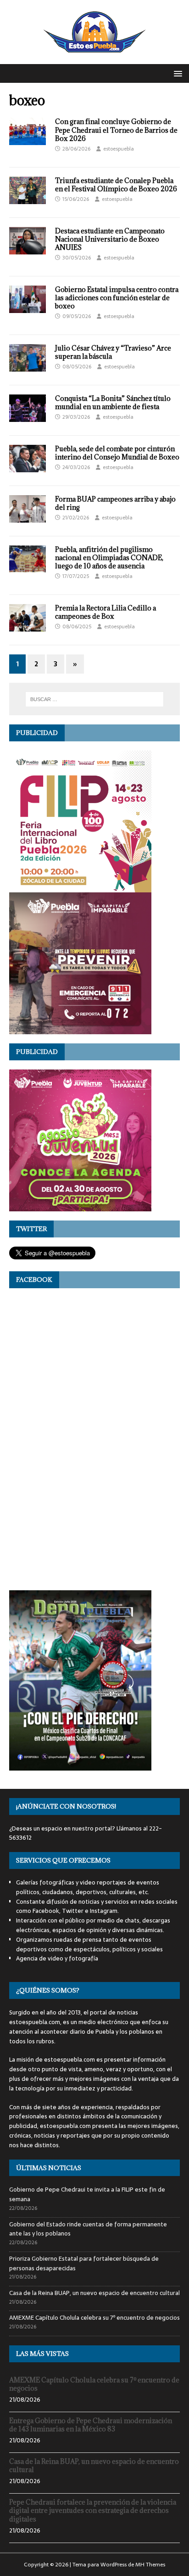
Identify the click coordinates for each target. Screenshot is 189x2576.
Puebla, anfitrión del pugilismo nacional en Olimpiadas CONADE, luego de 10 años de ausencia (109, 558)
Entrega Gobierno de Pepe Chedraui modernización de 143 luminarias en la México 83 (91, 2425)
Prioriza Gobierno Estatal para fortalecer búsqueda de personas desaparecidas (84, 2263)
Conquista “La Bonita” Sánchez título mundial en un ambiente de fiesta (113, 402)
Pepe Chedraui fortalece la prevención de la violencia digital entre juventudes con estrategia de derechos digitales (93, 2510)
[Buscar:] (95, 699)
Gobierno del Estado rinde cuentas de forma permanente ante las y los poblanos (88, 2229)
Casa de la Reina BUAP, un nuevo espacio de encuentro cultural (94, 2293)
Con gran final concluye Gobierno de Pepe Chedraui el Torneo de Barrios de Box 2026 (116, 130)
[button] (176, 73)
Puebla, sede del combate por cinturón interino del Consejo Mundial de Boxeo (117, 453)
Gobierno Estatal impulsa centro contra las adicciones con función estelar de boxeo (117, 298)
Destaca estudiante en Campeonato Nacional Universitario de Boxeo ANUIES (110, 239)
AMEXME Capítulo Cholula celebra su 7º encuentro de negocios (94, 2318)
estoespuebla (119, 149)
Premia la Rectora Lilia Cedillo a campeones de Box (106, 612)
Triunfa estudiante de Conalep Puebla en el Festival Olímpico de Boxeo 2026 (116, 185)
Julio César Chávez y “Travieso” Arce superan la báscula (113, 352)
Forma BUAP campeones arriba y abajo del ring (115, 503)
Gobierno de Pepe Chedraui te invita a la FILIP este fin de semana (87, 2194)
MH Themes (150, 2565)
